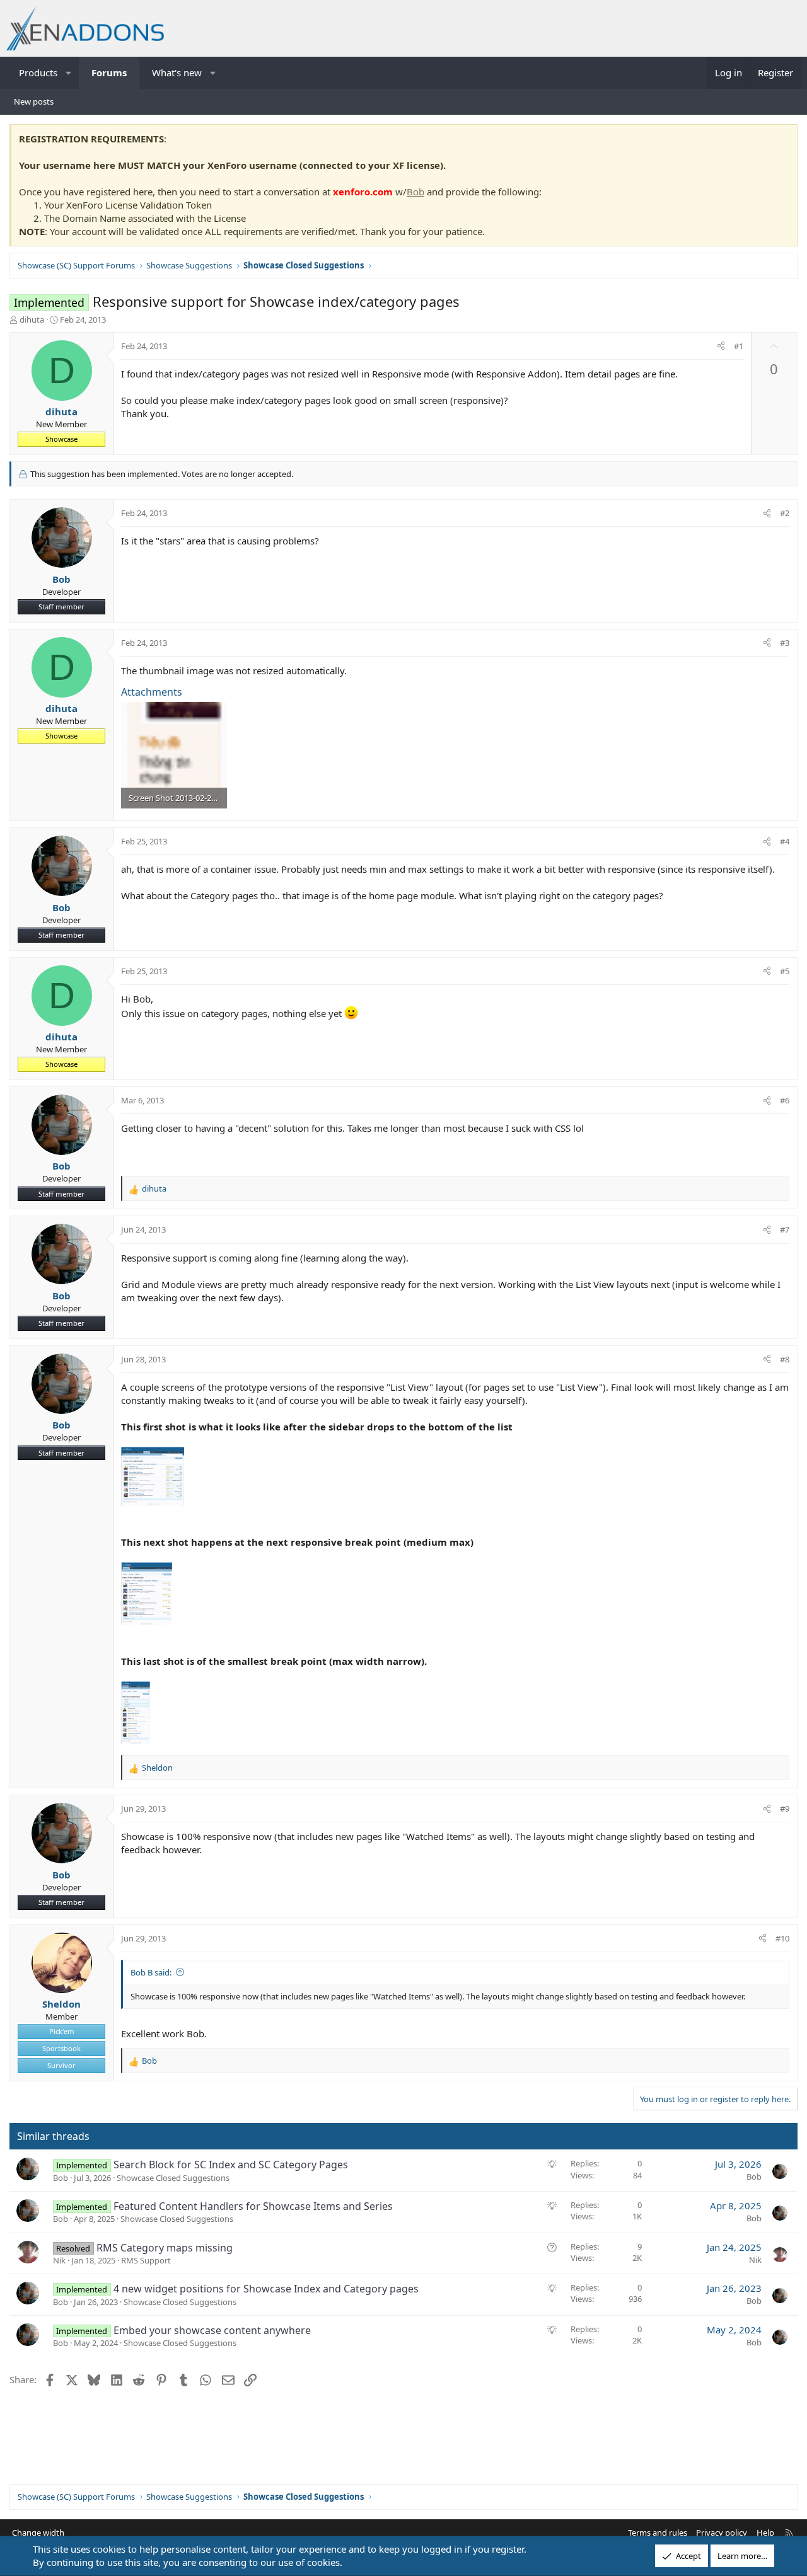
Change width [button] (38, 2533)
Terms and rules (658, 2533)
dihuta (32, 319)
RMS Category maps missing (165, 2248)
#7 (785, 1229)
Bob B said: (151, 1972)
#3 (785, 643)
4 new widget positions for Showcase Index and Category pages (266, 2289)
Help (765, 2533)
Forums (109, 72)
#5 (785, 971)
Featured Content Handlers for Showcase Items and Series (253, 2206)
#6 (785, 1100)
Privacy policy (722, 2533)
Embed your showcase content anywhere (212, 2330)
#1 (739, 346)
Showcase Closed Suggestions (173, 2178)
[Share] (721, 346)
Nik (59, 2260)
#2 (785, 513)
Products (38, 72)
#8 (785, 1359)
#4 (785, 841)
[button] (69, 73)
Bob (415, 192)
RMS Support (146, 2260)
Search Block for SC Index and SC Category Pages (231, 2165)
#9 (785, 1808)
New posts (34, 101)
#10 (782, 1938)
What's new (177, 72)
